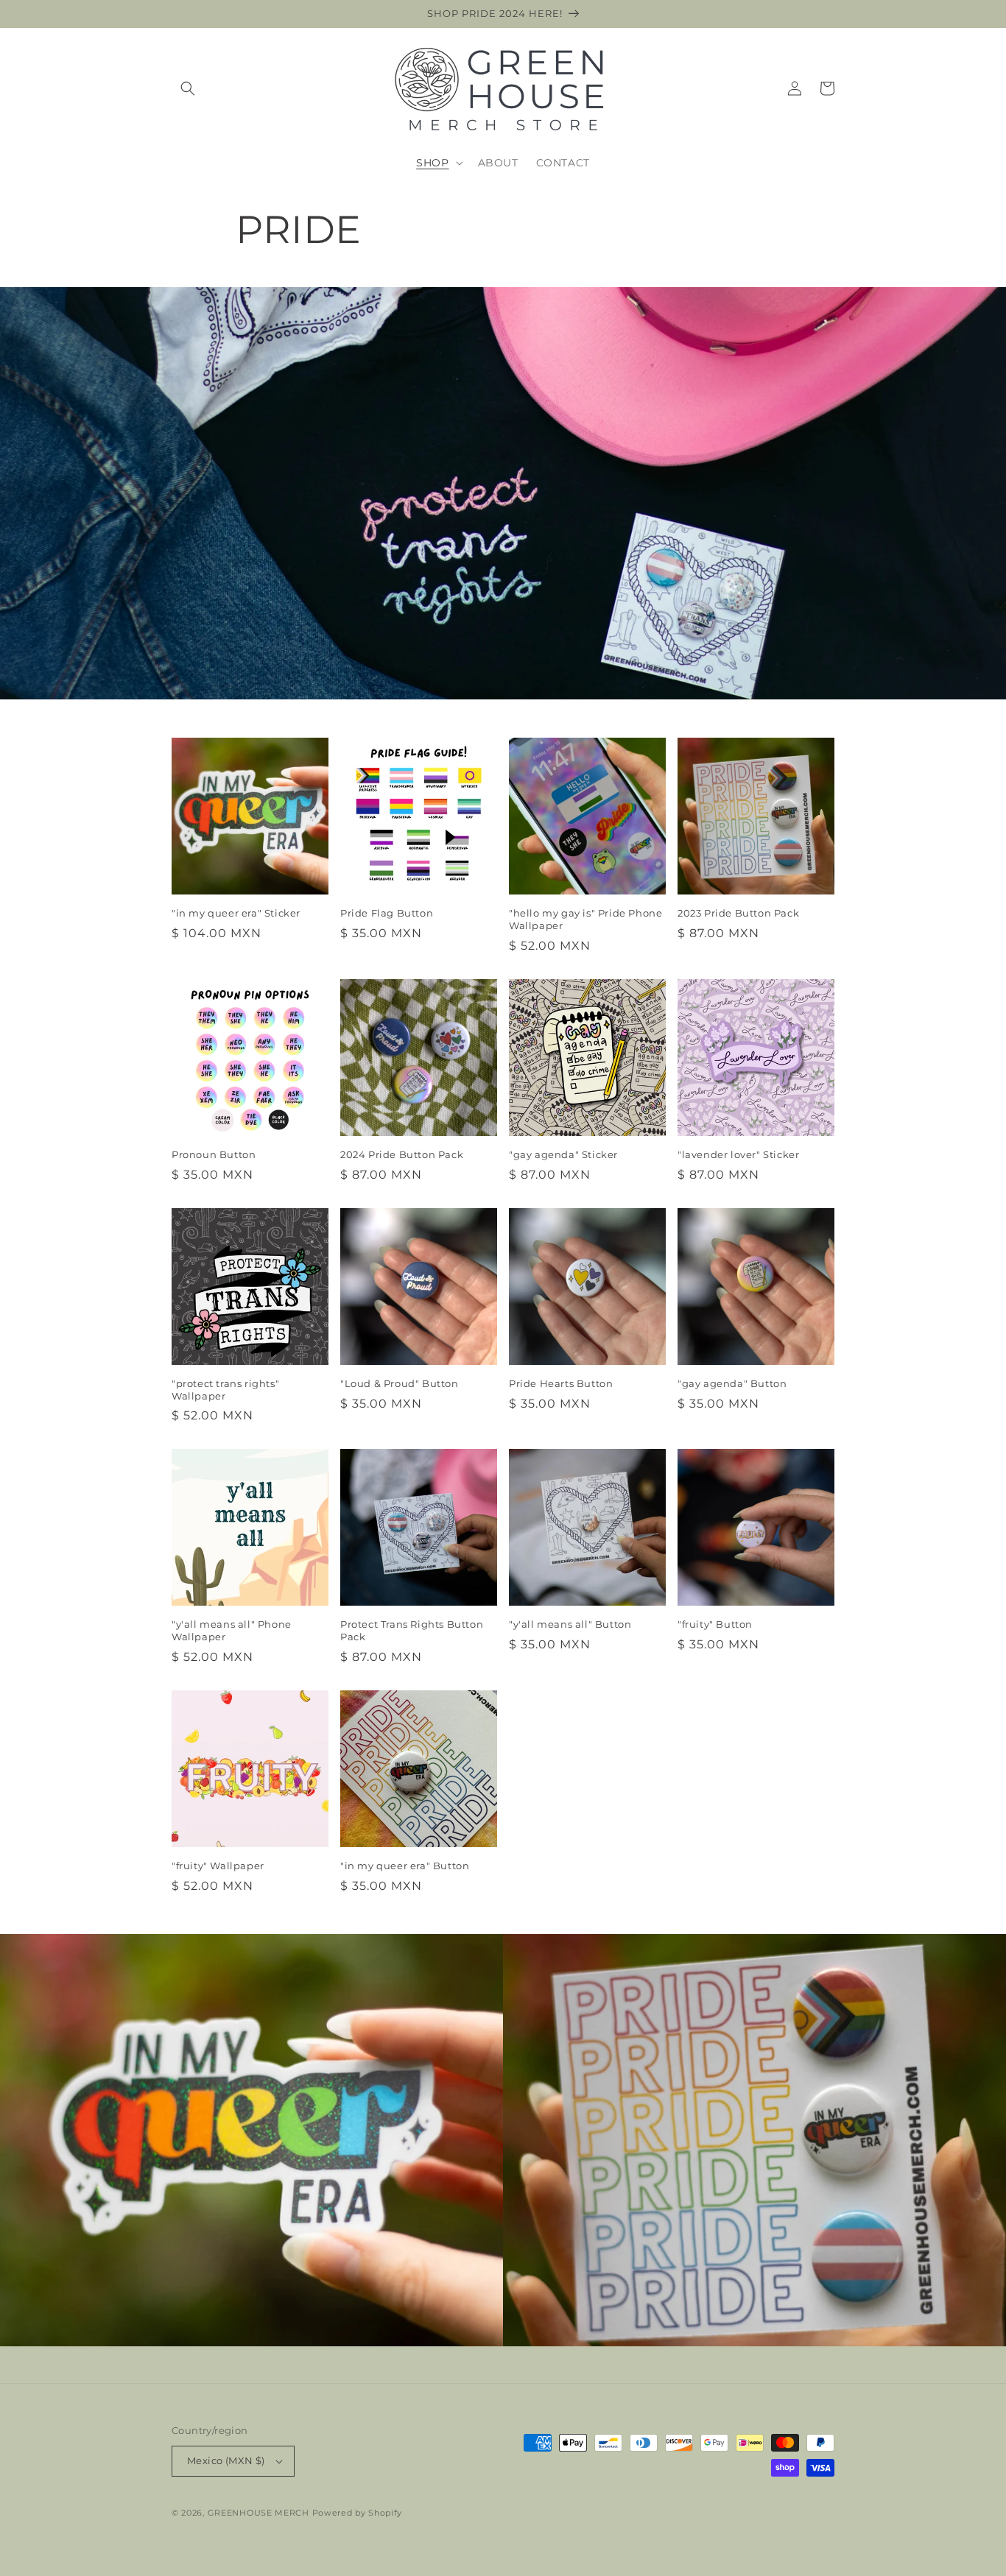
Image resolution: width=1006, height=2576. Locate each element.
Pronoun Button (214, 1154)
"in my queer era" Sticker (236, 913)
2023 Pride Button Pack (738, 913)
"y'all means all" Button (570, 1624)
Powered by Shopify (358, 2513)
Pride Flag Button (387, 913)
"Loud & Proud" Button (400, 1383)
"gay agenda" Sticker (563, 1154)
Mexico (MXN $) (226, 2460)
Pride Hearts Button (561, 1383)
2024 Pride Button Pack (402, 1154)
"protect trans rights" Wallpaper (225, 1390)
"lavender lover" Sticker (738, 1154)
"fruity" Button (715, 1624)
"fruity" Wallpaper (218, 1866)
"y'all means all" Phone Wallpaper (232, 1630)
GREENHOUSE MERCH (258, 2513)
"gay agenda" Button (732, 1383)
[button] (188, 88)
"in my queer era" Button (405, 1866)
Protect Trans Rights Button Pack (412, 1630)
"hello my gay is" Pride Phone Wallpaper (585, 919)
